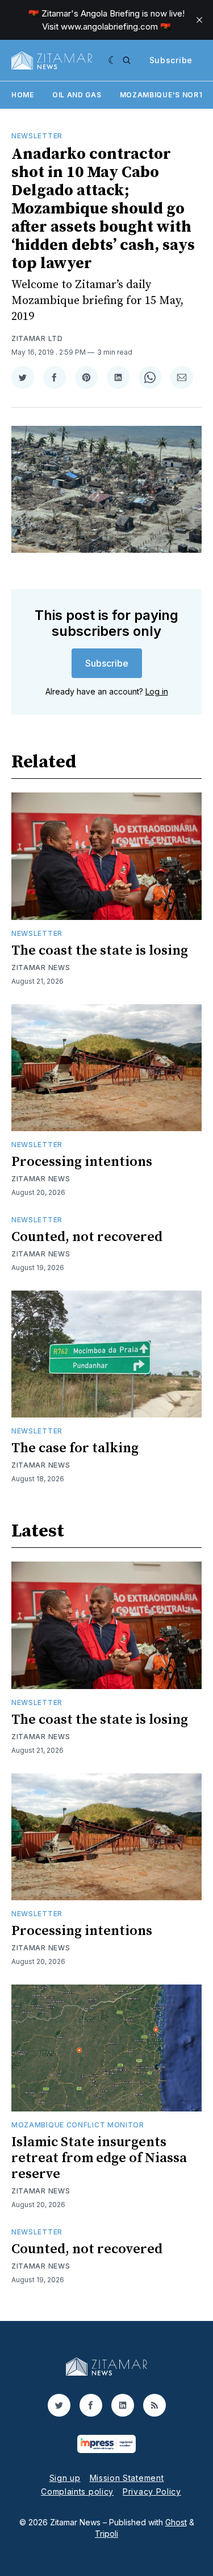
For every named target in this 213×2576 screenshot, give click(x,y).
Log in (157, 691)
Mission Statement (127, 2478)
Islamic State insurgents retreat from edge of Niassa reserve (99, 2158)
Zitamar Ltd (37, 338)
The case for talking (75, 1448)
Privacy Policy (152, 2491)
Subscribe (171, 60)
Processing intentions (82, 1162)
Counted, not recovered (87, 1237)
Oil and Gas (77, 95)
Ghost (176, 2522)
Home (23, 95)
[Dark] (113, 60)
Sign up (65, 2478)
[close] (199, 20)
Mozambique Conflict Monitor (78, 2125)
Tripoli (106, 2534)
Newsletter (37, 136)
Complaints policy (77, 2491)
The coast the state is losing (100, 951)
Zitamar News (41, 967)
